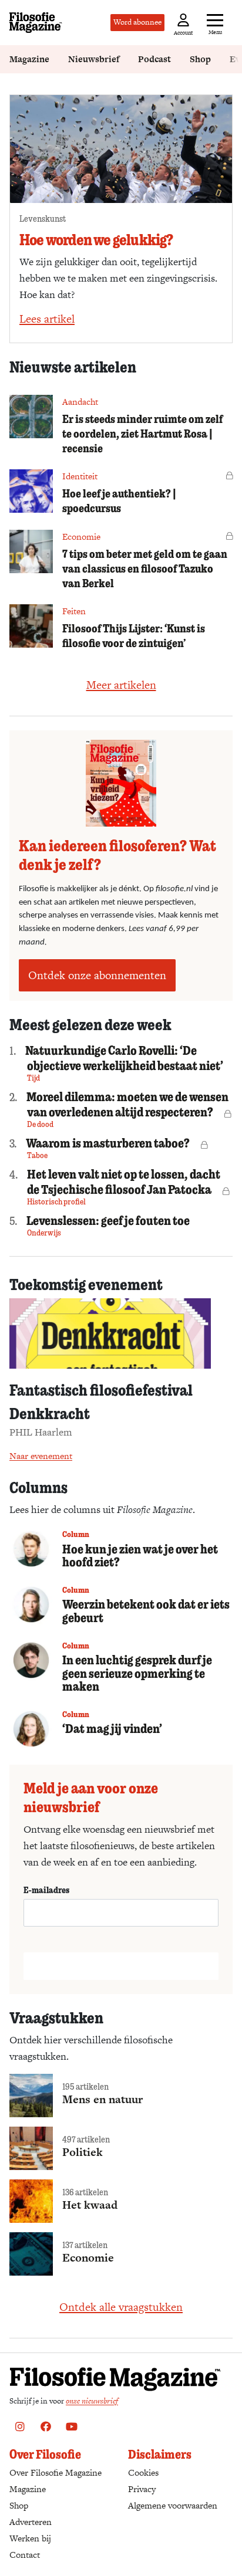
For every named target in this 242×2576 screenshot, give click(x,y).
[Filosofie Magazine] (36, 23)
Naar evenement (41, 1456)
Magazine (29, 59)
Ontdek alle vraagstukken (121, 2307)
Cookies (143, 2472)
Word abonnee (137, 22)
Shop (200, 59)
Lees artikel (47, 319)
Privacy (142, 2489)
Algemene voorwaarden (173, 2505)
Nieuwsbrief (94, 59)
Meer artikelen (121, 685)
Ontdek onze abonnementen (97, 975)
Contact (25, 2555)
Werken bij (30, 2538)
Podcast (154, 59)
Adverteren (31, 2522)
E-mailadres (46, 1890)
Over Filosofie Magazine (56, 2472)
